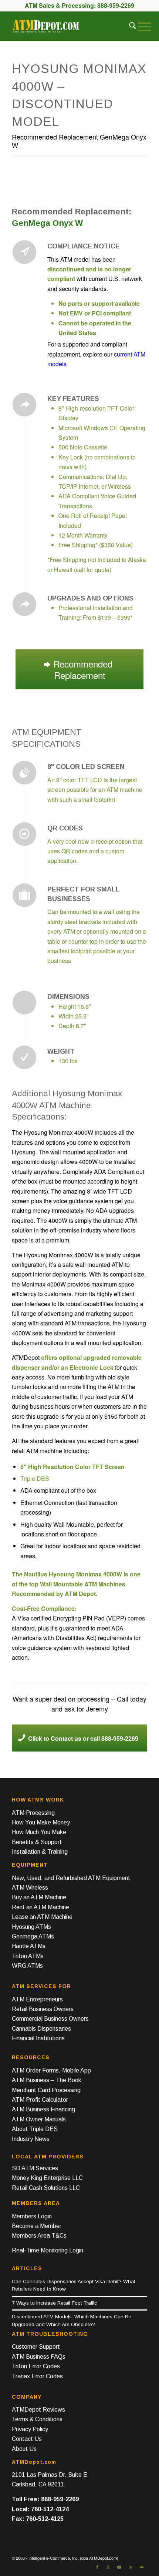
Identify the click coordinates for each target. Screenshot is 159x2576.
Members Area (36, 2203)
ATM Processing (33, 1813)
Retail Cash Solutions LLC (46, 2188)
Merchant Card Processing (46, 2090)
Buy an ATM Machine (39, 1897)
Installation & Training (40, 1852)
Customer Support (36, 2347)
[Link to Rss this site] (131, 2567)
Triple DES (35, 1478)
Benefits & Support (37, 1842)
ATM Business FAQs (39, 2357)
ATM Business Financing (43, 2109)
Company (27, 2397)
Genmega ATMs (33, 1936)
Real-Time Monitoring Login (48, 2250)
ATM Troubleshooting (50, 2334)
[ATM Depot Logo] (46, 26)
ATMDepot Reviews (38, 2410)
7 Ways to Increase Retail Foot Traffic (54, 2303)
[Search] (129, 26)
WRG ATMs (27, 1966)
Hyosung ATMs (31, 1927)
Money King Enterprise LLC (47, 2178)
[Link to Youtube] (119, 2567)
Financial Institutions (38, 2038)
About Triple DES (35, 2129)
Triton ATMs (28, 1956)
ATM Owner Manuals (39, 2119)
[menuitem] (129, 26)
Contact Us (27, 2439)
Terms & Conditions (37, 2419)
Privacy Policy (30, 2429)
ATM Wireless (30, 1888)
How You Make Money (41, 1822)
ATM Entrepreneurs (37, 1999)
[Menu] (143, 26)
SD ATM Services (35, 2168)
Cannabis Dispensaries (41, 2029)
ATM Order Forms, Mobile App (51, 2070)
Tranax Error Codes (37, 2376)
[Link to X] (108, 2567)
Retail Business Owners (43, 2009)
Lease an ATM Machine (42, 1917)
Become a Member (37, 2226)
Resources (31, 2057)
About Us (24, 2449)
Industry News (31, 2139)
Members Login (32, 2216)
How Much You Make (39, 1832)
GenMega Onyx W (47, 223)
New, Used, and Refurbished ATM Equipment (71, 1878)
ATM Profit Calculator (40, 2100)
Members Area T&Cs (39, 2236)
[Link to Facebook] (97, 2567)
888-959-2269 (116, 5)
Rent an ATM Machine (40, 1907)
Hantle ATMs (29, 1946)
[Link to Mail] (142, 2567)
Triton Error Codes (36, 2366)
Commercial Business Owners (50, 2019)
